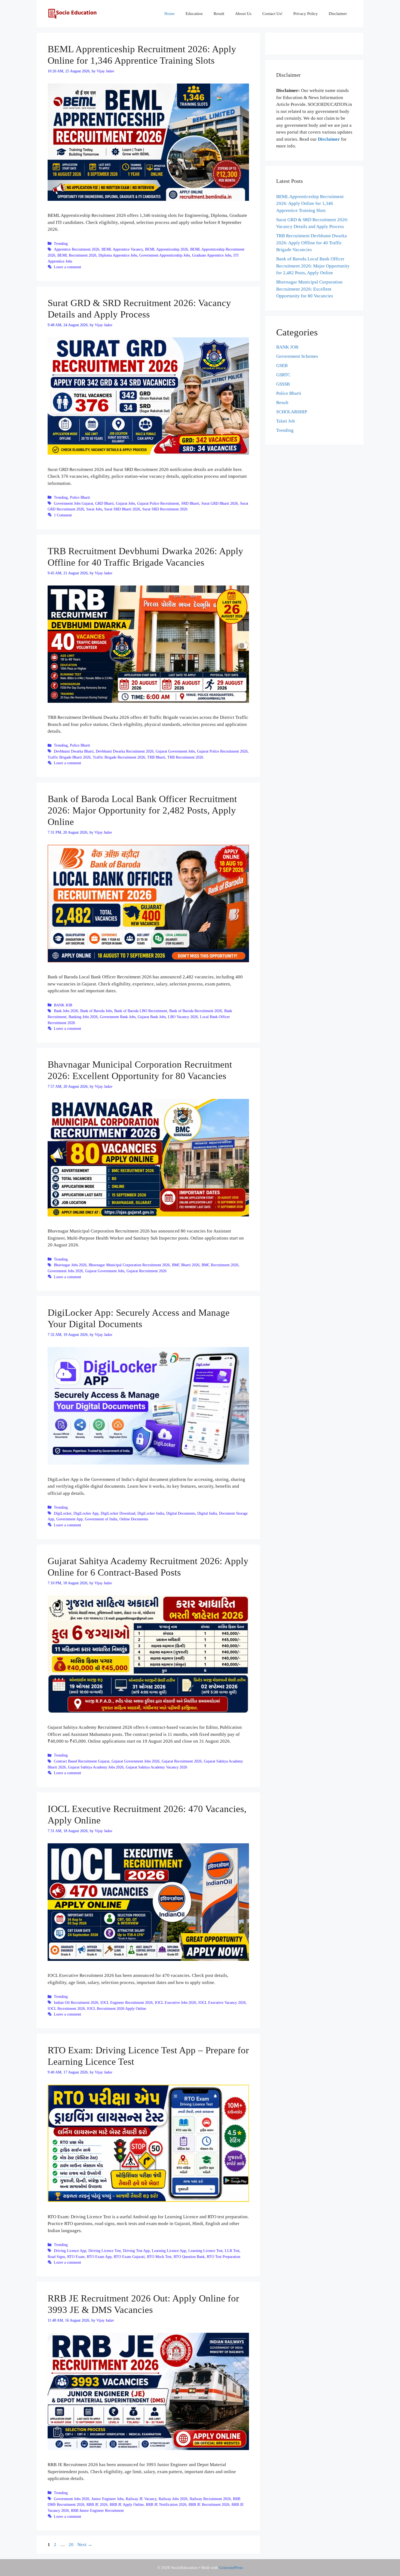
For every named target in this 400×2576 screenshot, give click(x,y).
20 (72, 2545)
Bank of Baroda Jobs (96, 1011)
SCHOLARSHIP (292, 412)
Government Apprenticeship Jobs (165, 255)
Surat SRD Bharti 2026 (122, 509)
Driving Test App (136, 2251)
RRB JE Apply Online (127, 2504)
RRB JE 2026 (97, 2504)
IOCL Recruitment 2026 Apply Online (117, 2008)
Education (194, 14)
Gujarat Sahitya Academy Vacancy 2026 (156, 1767)
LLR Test (232, 2251)
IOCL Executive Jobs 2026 (176, 2002)
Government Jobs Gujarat (73, 503)
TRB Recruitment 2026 (185, 757)
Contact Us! (272, 14)
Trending (61, 244)
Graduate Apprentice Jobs (212, 255)
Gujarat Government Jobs (175, 751)
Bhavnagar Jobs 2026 (70, 1265)
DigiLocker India (151, 1513)
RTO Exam (76, 2257)
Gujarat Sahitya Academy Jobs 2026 (96, 1767)
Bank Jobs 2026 (66, 1011)
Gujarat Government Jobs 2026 (136, 1761)
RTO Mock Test (159, 2257)
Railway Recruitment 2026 (210, 2499)
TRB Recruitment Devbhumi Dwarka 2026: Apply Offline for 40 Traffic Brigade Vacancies (312, 243)
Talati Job (286, 421)
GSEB (282, 366)
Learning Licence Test (205, 2251)
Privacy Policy (306, 14)
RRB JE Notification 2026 (166, 2504)
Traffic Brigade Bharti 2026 (69, 757)
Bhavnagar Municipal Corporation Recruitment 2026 (129, 1265)
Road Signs (56, 2257)
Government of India (101, 1519)
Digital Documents (181, 1513)
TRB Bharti (156, 757)
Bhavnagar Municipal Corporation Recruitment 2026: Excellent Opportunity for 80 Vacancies (309, 289)
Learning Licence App (169, 2251)
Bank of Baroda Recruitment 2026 (196, 1011)
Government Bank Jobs (118, 1017)
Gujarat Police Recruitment (158, 503)
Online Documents (134, 1519)
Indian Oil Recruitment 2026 (76, 2002)
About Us (243, 14)
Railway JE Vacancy (141, 2499)
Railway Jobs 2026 (173, 2499)
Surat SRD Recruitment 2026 (165, 509)
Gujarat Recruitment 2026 (147, 1271)
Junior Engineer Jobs (107, 2499)
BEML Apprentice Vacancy (122, 249)
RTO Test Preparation (224, 2257)
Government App (70, 1519)
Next (85, 2545)
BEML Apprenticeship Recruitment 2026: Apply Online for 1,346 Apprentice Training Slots (310, 204)
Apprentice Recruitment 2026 (77, 249)
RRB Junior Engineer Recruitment (97, 2510)
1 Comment (63, 515)
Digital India (207, 1513)
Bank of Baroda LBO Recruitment (141, 1011)
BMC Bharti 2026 (186, 1265)
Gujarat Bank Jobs (152, 1017)
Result (219, 14)
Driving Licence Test (105, 2251)
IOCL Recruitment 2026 (66, 2008)
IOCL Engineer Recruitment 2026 (127, 2002)
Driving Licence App (70, 2251)
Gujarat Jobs (125, 503)
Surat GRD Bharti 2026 (220, 503)
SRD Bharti (190, 503)
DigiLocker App (86, 1513)
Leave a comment (67, 267)
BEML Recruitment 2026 (77, 255)
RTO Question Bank (189, 2257)
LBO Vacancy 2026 (183, 1017)
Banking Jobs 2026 (83, 1017)
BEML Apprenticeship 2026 (167, 249)
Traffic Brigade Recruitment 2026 (119, 757)
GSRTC (283, 375)
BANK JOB (63, 1005)
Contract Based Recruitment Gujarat (82, 1761)
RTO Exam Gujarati (129, 2257)
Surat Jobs (94, 509)
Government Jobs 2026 (65, 1271)
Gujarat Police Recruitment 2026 (222, 751)
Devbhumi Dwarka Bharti (74, 751)
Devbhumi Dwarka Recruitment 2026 (125, 751)
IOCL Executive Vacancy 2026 (222, 2002)
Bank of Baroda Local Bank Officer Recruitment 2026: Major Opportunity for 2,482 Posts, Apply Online (142, 810)
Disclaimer (338, 14)
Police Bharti (80, 497)
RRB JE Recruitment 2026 (209, 2504)
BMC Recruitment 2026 (220, 1265)
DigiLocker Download (118, 1513)
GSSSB (283, 384)
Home (170, 14)
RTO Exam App (99, 2257)
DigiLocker (63, 1513)
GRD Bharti (104, 503)
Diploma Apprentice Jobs (118, 255)
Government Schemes (297, 356)
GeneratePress (231, 2568)
